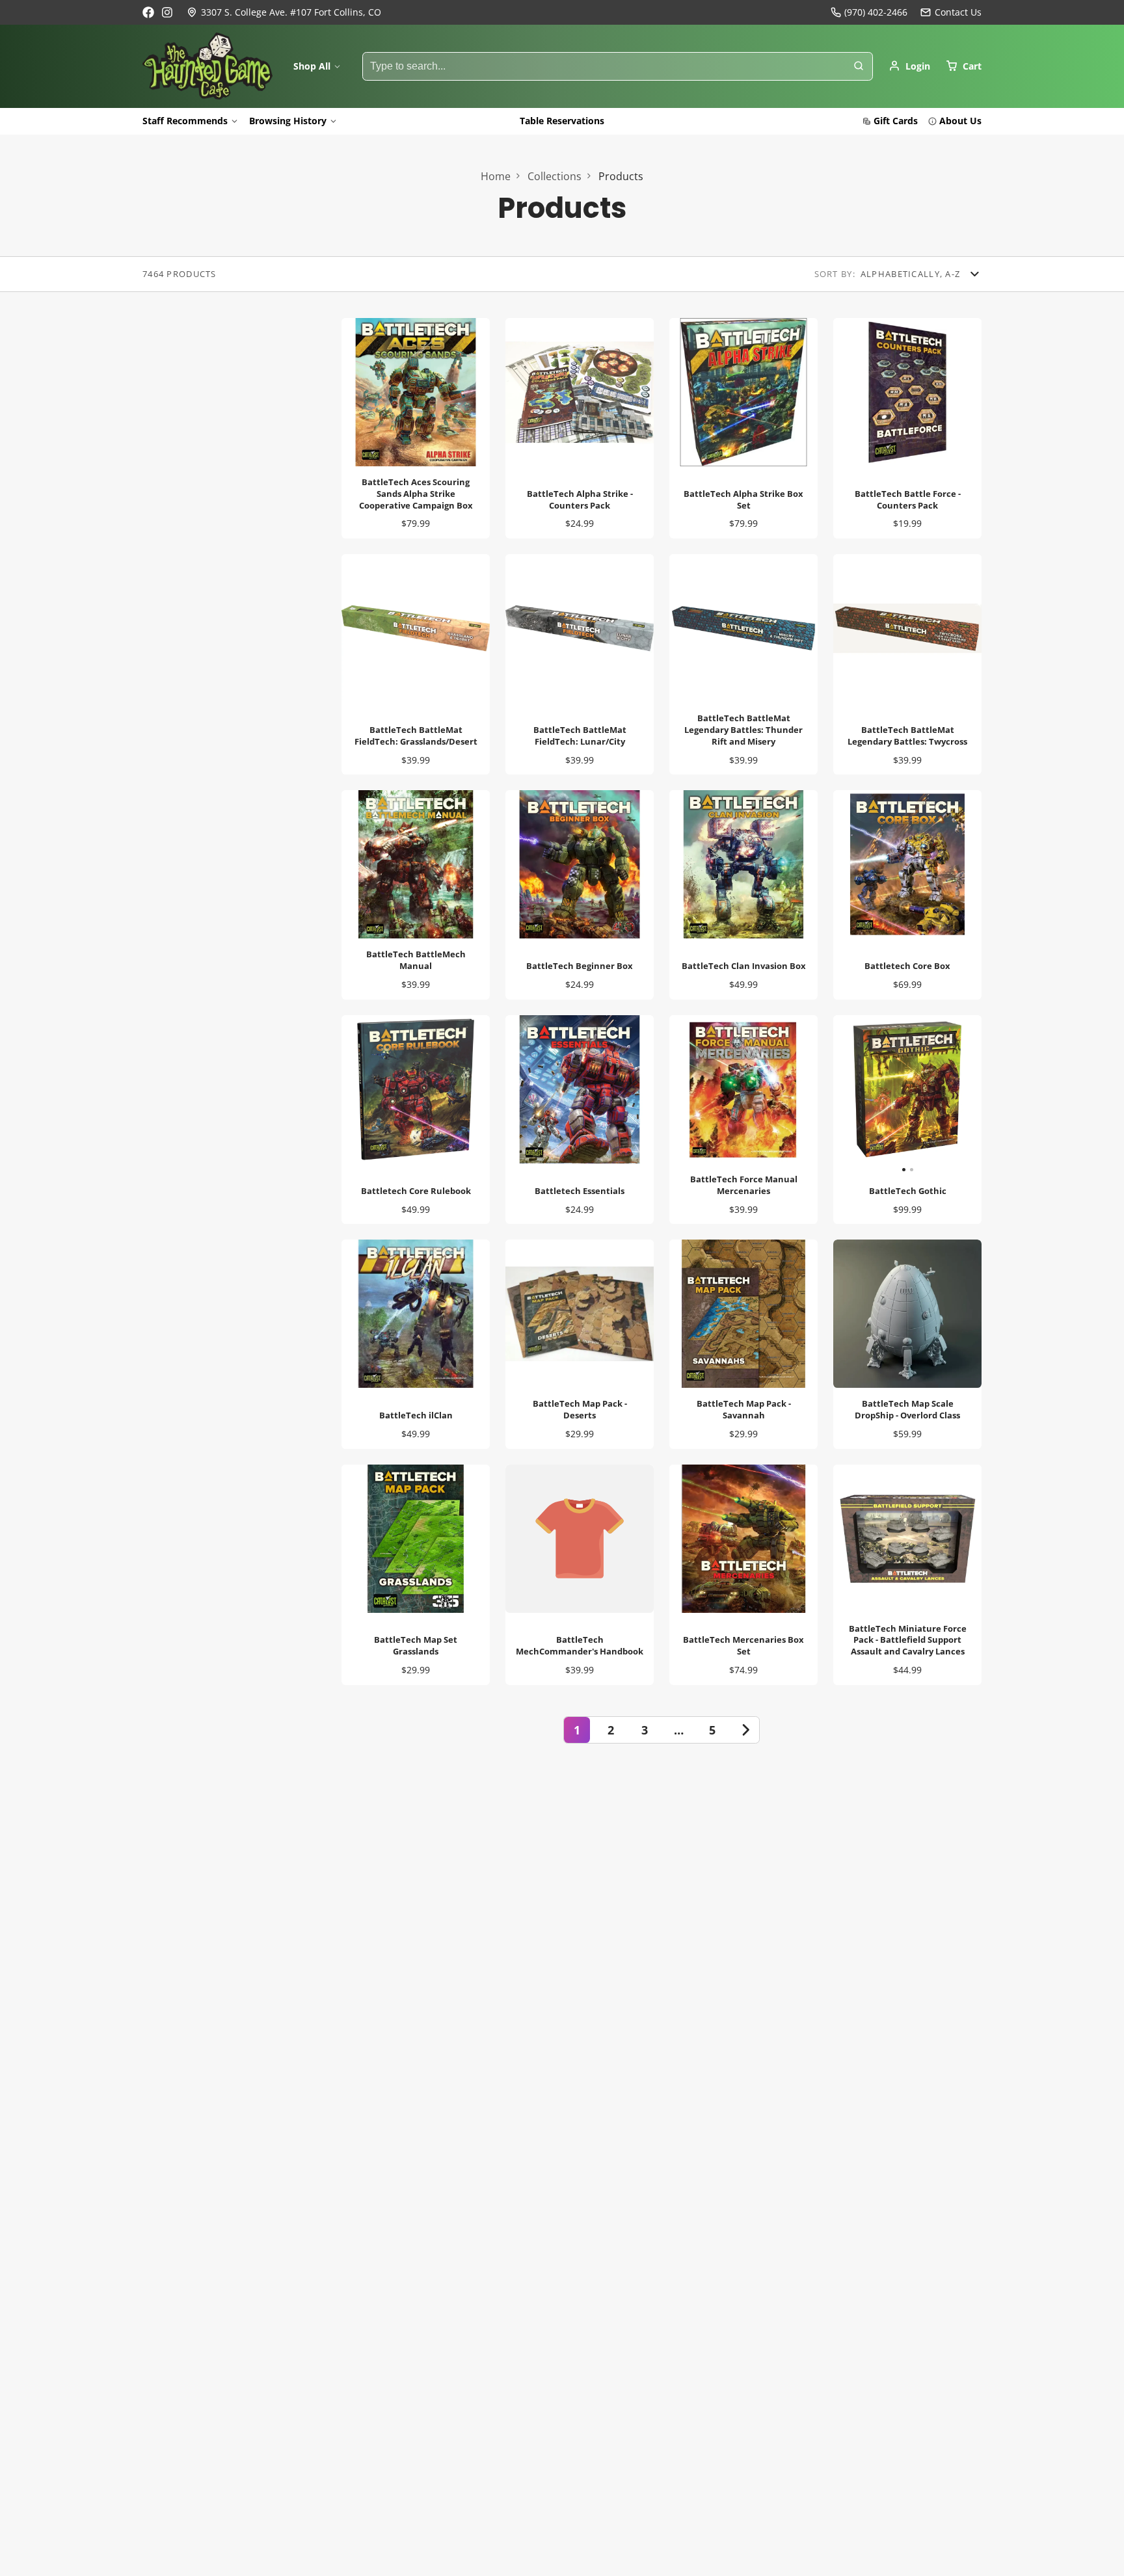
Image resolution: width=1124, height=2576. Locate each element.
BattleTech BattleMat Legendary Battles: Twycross (907, 664)
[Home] (207, 66)
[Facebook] (148, 12)
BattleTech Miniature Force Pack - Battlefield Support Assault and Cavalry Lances (907, 1575)
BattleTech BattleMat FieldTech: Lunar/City (580, 664)
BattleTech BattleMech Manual (416, 895)
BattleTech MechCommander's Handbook (580, 1575)
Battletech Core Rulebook (416, 1120)
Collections (555, 176)
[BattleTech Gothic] (870, 1095)
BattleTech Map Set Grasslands (416, 1575)
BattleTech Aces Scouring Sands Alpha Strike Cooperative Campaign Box (416, 428)
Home (496, 176)
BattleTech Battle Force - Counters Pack (907, 428)
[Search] (859, 66)
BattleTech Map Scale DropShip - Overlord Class (907, 1344)
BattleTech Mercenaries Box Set (743, 1575)
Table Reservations (562, 121)
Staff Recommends (185, 121)
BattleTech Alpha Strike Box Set (743, 428)
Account (909, 66)
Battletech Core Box (907, 895)
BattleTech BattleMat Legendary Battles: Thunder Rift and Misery (743, 664)
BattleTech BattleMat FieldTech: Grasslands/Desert (416, 664)
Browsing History (288, 121)
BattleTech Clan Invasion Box (743, 895)
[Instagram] (168, 12)
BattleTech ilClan (416, 1344)
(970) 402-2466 (876, 12)
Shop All (312, 66)
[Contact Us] (951, 12)
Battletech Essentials (580, 1120)
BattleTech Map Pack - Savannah (743, 1344)
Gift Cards (896, 121)
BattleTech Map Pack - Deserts (580, 1344)
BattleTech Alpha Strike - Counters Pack (580, 428)
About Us (960, 121)
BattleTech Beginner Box (580, 895)
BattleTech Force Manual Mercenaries (743, 1120)
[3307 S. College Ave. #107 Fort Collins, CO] (284, 12)
